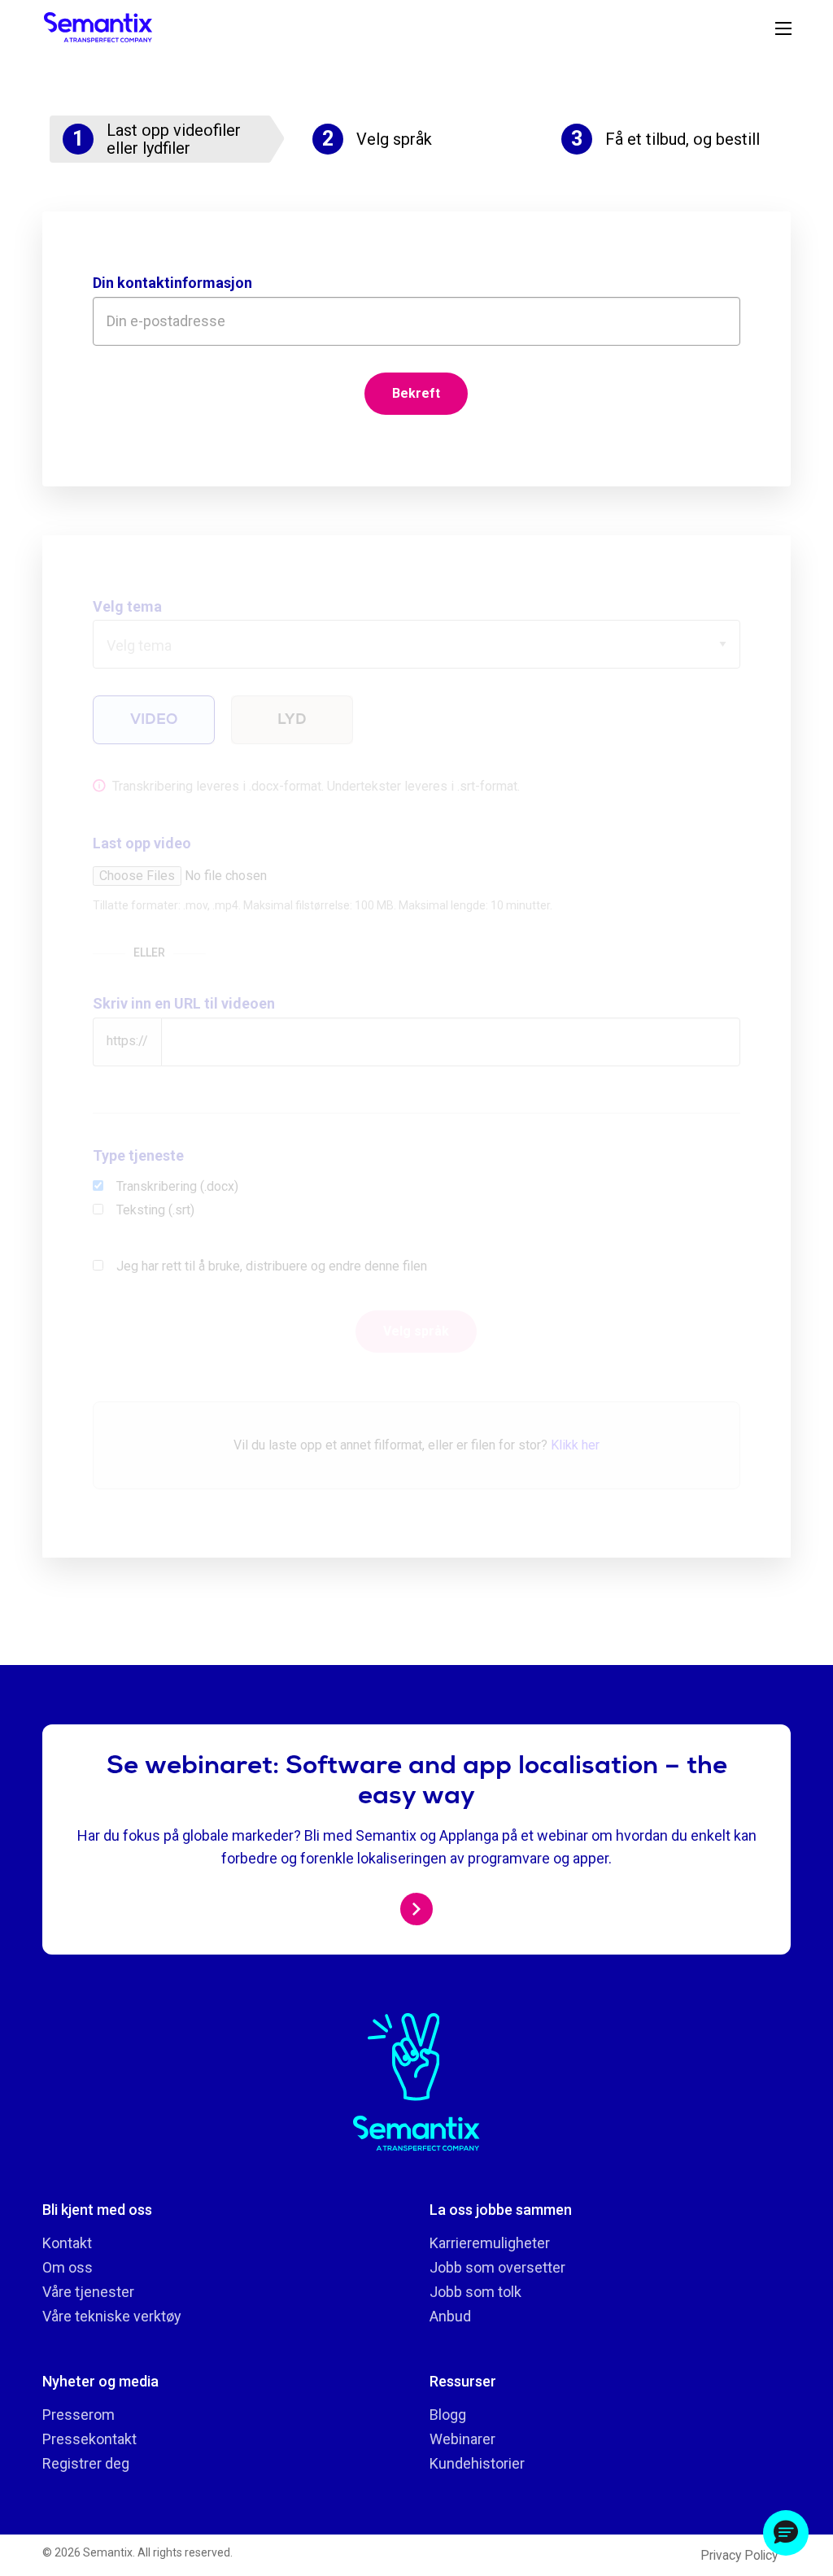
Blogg (448, 2415)
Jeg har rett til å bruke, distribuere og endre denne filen (272, 1266)
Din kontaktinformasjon (172, 283)
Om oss (68, 2267)
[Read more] (416, 1909)
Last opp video (142, 843)
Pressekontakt (89, 2439)
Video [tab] (154, 719)
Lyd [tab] (292, 719)
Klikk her (575, 1445)
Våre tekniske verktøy (112, 2316)
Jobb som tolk (475, 2292)
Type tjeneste (138, 1155)
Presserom (79, 2415)
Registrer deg (86, 2463)
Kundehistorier (477, 2463)
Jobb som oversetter (497, 2267)
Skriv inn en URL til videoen (184, 1003)
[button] (786, 2533)
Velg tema (127, 606)
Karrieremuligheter (490, 2243)
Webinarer (462, 2439)
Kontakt (67, 2243)
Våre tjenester (88, 2292)
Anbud (450, 2316)
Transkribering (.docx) (177, 1186)
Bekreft (416, 393)
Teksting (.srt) (155, 1210)
